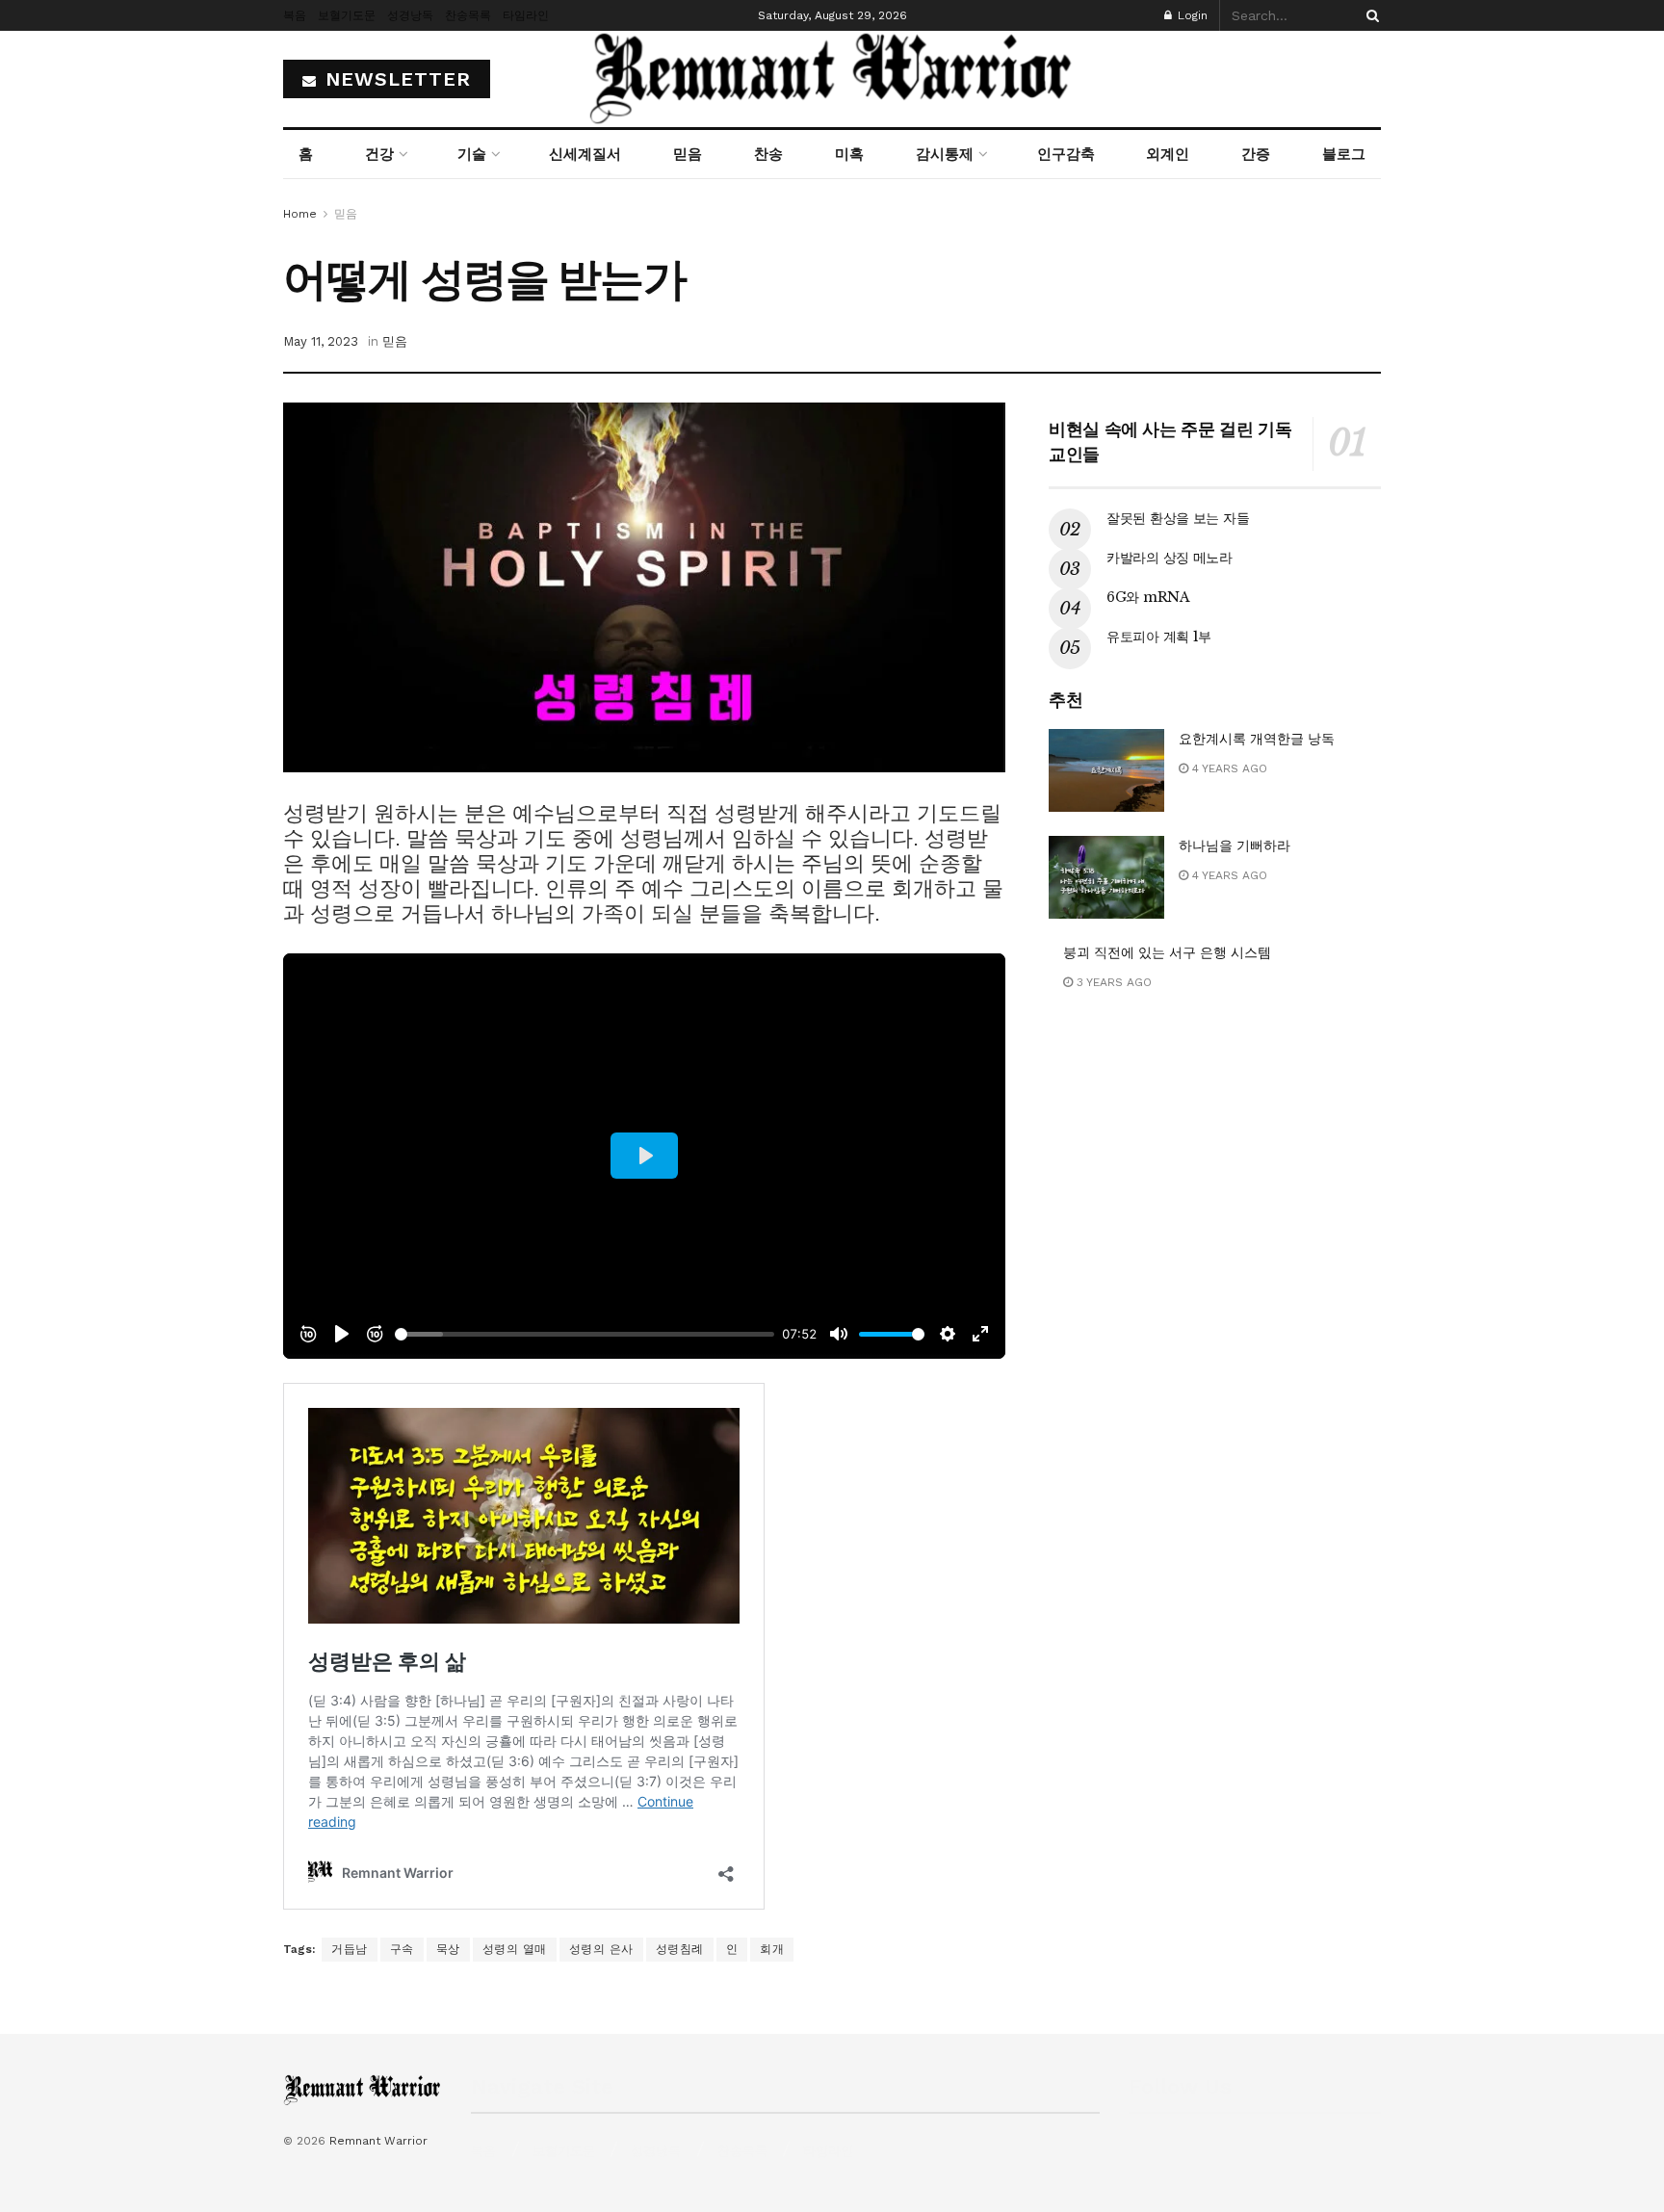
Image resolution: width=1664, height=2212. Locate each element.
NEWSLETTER (395, 79)
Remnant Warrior (378, 2141)
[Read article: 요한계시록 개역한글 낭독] (1106, 770)
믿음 (688, 154)
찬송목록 (468, 15)
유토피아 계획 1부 (1159, 637)
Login (1191, 15)
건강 (379, 154)
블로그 (1344, 154)
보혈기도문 (347, 15)
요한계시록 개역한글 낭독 (1257, 739)
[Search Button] (1369, 15)
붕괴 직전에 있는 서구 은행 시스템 (1167, 952)
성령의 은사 (601, 1949)
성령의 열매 (515, 1949)
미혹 (849, 154)
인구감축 (1066, 154)
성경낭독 (410, 15)
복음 (295, 15)
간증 (1256, 154)
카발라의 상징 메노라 (1170, 558)
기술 (472, 154)
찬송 (768, 154)
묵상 (448, 1949)
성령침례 (680, 1949)
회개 (772, 1949)
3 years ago (1112, 982)
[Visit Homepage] (832, 79)
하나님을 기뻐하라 (1235, 846)
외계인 (1168, 154)
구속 (402, 1949)
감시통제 (945, 154)
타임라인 (526, 15)
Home (300, 214)
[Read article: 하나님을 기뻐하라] (1106, 877)
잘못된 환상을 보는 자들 (1178, 518)
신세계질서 (585, 154)
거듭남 (350, 1949)
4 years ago (1228, 768)
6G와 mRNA (1148, 597)
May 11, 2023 (321, 341)
